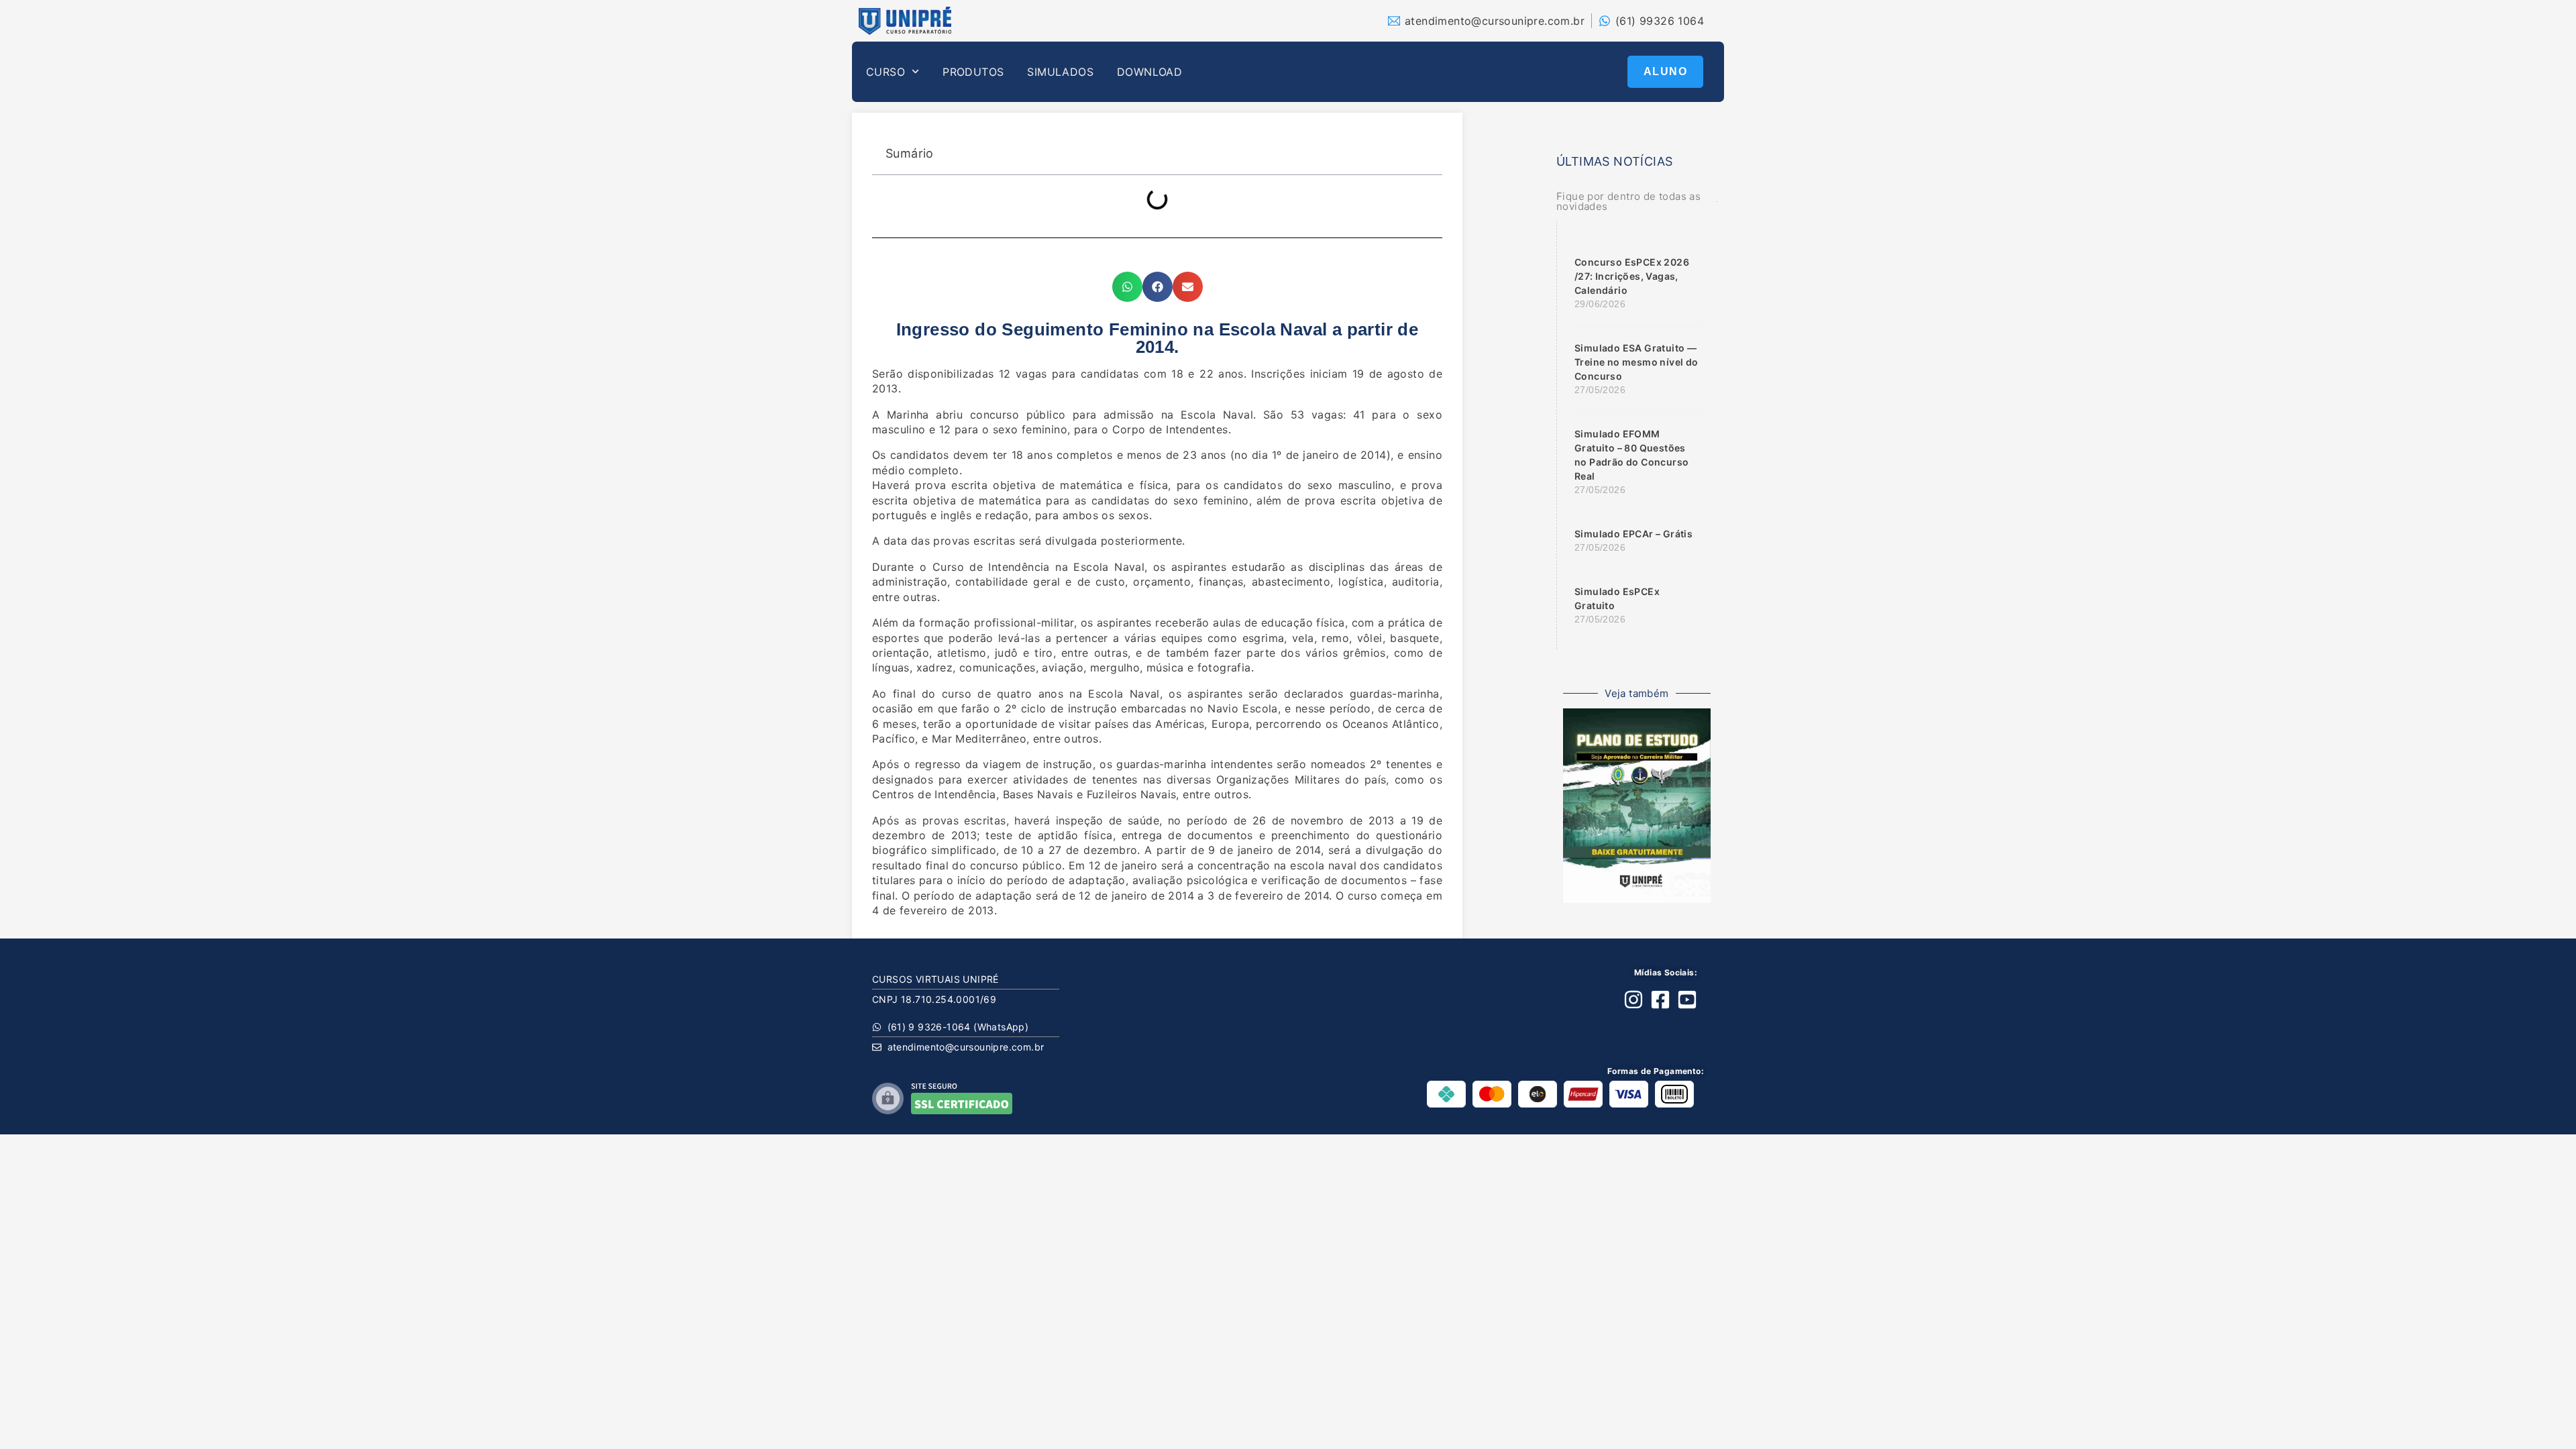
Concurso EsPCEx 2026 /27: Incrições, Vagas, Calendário (1632, 276)
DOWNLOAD (1149, 72)
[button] (1127, 287)
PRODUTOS (973, 72)
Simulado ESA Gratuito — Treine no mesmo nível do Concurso (1636, 362)
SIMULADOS (1060, 72)
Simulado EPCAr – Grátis (1633, 534)
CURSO (885, 72)
